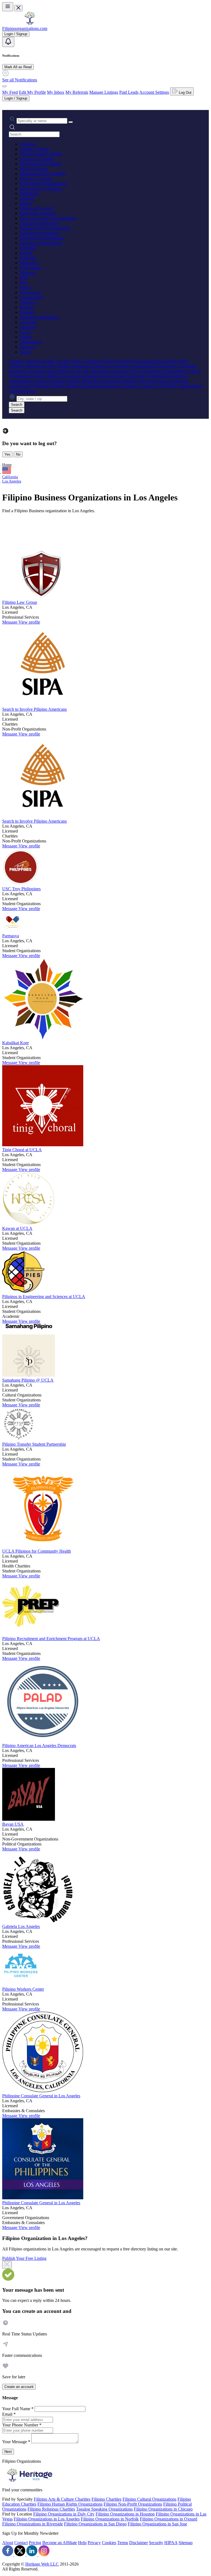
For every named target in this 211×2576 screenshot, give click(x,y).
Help (82, 2543)
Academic (29, 322)
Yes (7, 454)
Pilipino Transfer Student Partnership (34, 1444)
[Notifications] (8, 42)
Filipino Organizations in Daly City (64, 2514)
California (10, 477)
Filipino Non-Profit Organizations (133, 2504)
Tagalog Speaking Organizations (104, 2509)
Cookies (109, 2543)
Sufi (23, 283)
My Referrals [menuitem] (77, 92)
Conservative (31, 297)
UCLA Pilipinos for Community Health (37, 1551)
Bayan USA (13, 1824)
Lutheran (28, 258)
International (31, 342)
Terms (123, 2543)
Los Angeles (12, 481)
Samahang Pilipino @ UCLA (28, 1380)
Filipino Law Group (20, 602)
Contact (21, 2543)
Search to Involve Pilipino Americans (34, 709)
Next (8, 2452)
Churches (28, 248)
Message (10, 622)
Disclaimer (138, 2543)
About (8, 2543)
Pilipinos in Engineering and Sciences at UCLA (44, 1297)
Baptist (26, 253)
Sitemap (186, 2543)
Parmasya (11, 936)
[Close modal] (7, 2265)
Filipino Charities (106, 2499)
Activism (28, 327)
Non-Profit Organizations (42, 238)
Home (7, 465)
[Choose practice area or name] (71, 122)
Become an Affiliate (60, 2543)
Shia (24, 278)
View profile (29, 622)
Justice (26, 203)
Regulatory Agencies (38, 213)
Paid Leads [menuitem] (129, 92)
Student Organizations (39, 317)
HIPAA (171, 2543)
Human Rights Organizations (45, 228)
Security (156, 2543)
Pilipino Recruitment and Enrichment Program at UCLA (51, 1639)
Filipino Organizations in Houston (125, 2514)
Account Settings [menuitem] (154, 92)
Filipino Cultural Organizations (149, 2499)
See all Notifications (20, 80)
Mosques (28, 273)
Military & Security (37, 208)
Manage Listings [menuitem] (104, 92)
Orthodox (28, 302)
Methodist (28, 263)
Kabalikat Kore (16, 1043)
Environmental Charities (41, 164)
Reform (26, 307)
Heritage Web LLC (42, 2564)
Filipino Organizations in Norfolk (110, 2519)
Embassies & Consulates (41, 188)
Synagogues (30, 292)
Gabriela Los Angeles (21, 1926)
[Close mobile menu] (18, 8)
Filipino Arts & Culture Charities (62, 2499)
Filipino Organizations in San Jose (157, 2524)
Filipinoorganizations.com (25, 28)
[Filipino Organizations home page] (30, 24)
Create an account (19, 2387)
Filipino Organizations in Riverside (33, 2524)
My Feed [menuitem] (10, 92)
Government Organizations (43, 184)
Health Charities (34, 169)
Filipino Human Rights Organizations (70, 2504)
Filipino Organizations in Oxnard (169, 2519)
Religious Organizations (41, 243)
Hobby (26, 337)
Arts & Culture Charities (41, 154)
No (18, 454)
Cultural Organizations (39, 223)
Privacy (94, 2543)
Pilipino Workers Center (23, 1989)
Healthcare (29, 193)
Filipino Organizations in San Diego (95, 2524)
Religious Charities (36, 179)
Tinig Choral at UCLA (22, 1150)
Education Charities (37, 159)
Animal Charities (34, 149)
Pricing (35, 2543)
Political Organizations (39, 233)
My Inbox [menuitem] (56, 92)
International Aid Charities (43, 174)
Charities (27, 144)
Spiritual (27, 347)
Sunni (25, 287)
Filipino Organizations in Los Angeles (47, 2519)
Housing (27, 198)
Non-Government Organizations (48, 218)
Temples (27, 312)
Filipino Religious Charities (51, 2509)
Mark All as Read (18, 67)
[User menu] (4, 86)
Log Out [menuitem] (185, 93)
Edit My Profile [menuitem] (32, 92)
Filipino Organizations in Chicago (163, 2509)
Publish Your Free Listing (24, 2258)
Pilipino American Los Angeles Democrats (39, 1746)
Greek (25, 332)
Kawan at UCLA (17, 1228)
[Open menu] (8, 7)
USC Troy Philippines (21, 889)
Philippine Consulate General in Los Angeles (41, 2096)
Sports (25, 352)
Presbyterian (30, 268)
